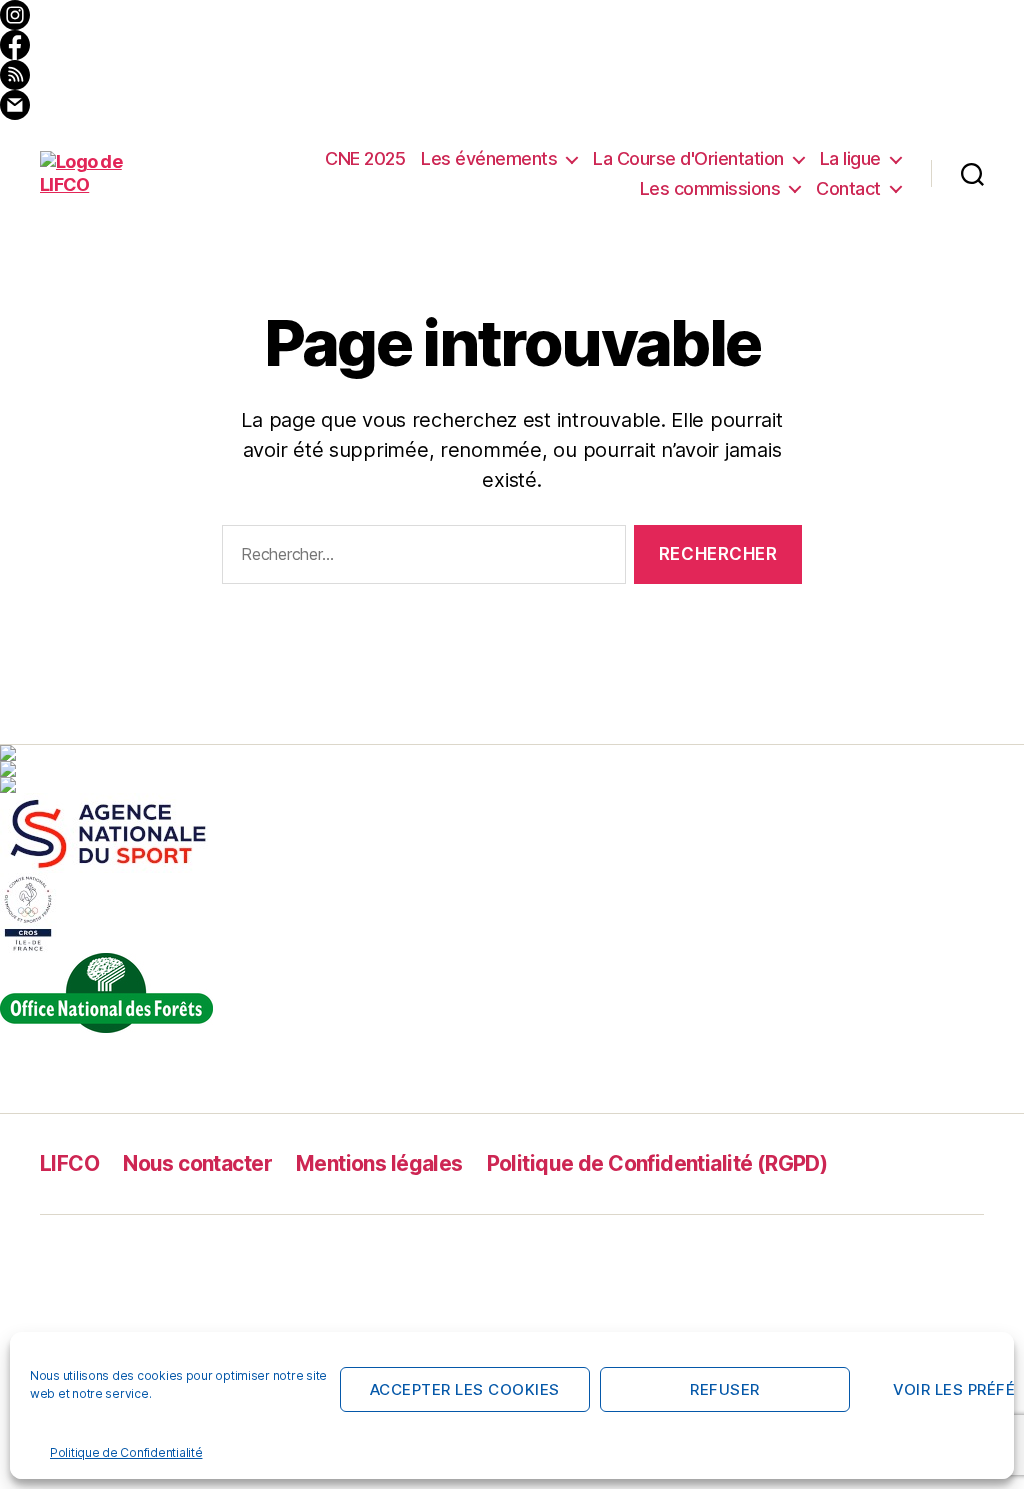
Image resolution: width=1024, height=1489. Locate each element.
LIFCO (69, 1163)
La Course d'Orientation (688, 158)
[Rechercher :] (420, 558)
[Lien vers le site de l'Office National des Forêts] (512, 993)
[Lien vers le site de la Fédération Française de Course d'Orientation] (512, 769)
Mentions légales (379, 1163)
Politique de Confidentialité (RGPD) (657, 1163)
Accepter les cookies (465, 1389)
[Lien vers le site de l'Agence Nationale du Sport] (512, 833)
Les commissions (710, 188)
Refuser (725, 1389)
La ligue (850, 158)
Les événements (489, 158)
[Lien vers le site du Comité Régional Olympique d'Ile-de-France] (512, 913)
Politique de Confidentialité (126, 1452)
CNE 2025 (365, 158)
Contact (848, 188)
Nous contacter (197, 1163)
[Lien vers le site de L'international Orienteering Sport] (512, 753)
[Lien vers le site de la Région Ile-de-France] (512, 785)
